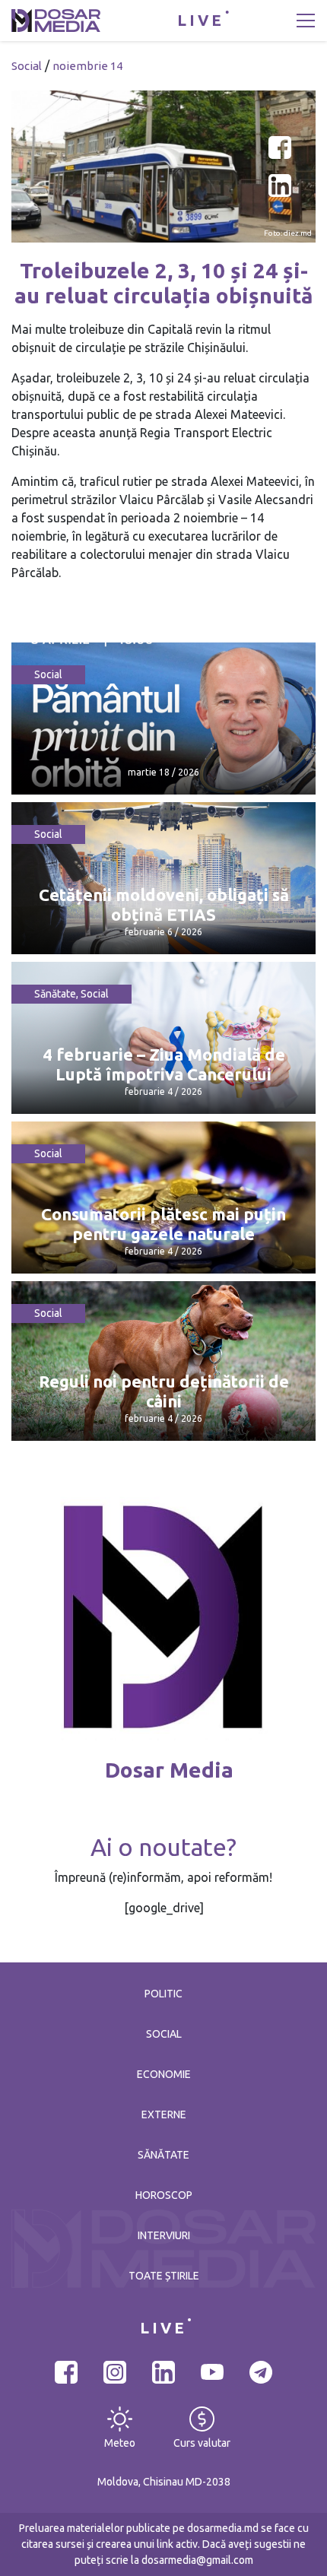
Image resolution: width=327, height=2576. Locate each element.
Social (27, 66)
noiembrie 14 (87, 66)
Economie (164, 2074)
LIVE (201, 20)
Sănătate (55, 994)
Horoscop (164, 2195)
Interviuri (164, 2235)
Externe (164, 2114)
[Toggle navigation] (306, 21)
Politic (163, 1994)
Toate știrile (164, 2276)
